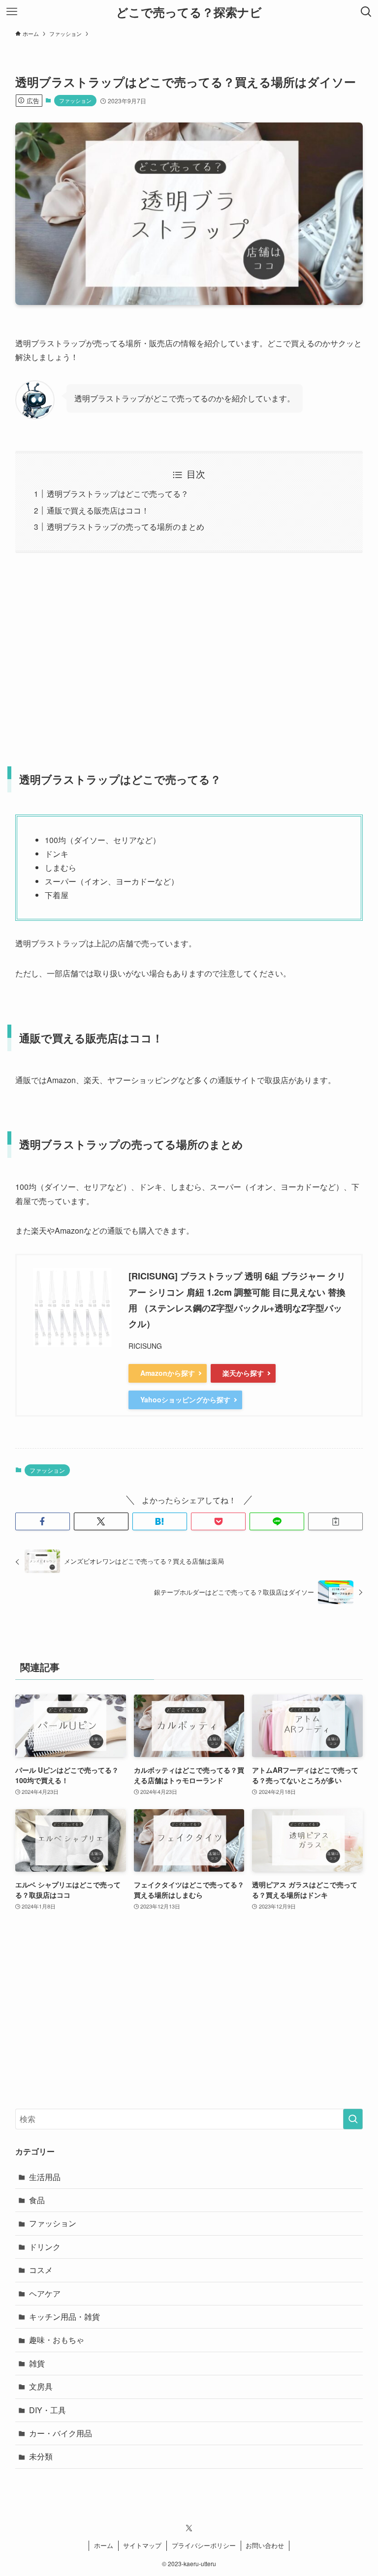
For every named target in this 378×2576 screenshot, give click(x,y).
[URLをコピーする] (335, 1521)
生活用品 (45, 2177)
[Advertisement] (189, 653)
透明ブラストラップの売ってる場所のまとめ (126, 527)
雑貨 (37, 2363)
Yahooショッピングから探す (185, 1399)
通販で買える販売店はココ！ (98, 510)
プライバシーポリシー (204, 2545)
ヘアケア (45, 2293)
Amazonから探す (168, 1373)
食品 (37, 2200)
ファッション (75, 100)
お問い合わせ (265, 2545)
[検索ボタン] (366, 12)
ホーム (104, 2545)
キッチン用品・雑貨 (64, 2317)
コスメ (41, 2270)
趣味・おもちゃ (57, 2340)
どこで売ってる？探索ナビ (189, 12)
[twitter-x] (189, 2528)
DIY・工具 (47, 2410)
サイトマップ (142, 2545)
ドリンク (45, 2247)
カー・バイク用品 (61, 2433)
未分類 (41, 2456)
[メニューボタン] (12, 12)
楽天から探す (243, 1373)
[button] (43, 1521)
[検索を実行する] (353, 2119)
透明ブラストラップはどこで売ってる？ (118, 494)
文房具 (41, 2386)
